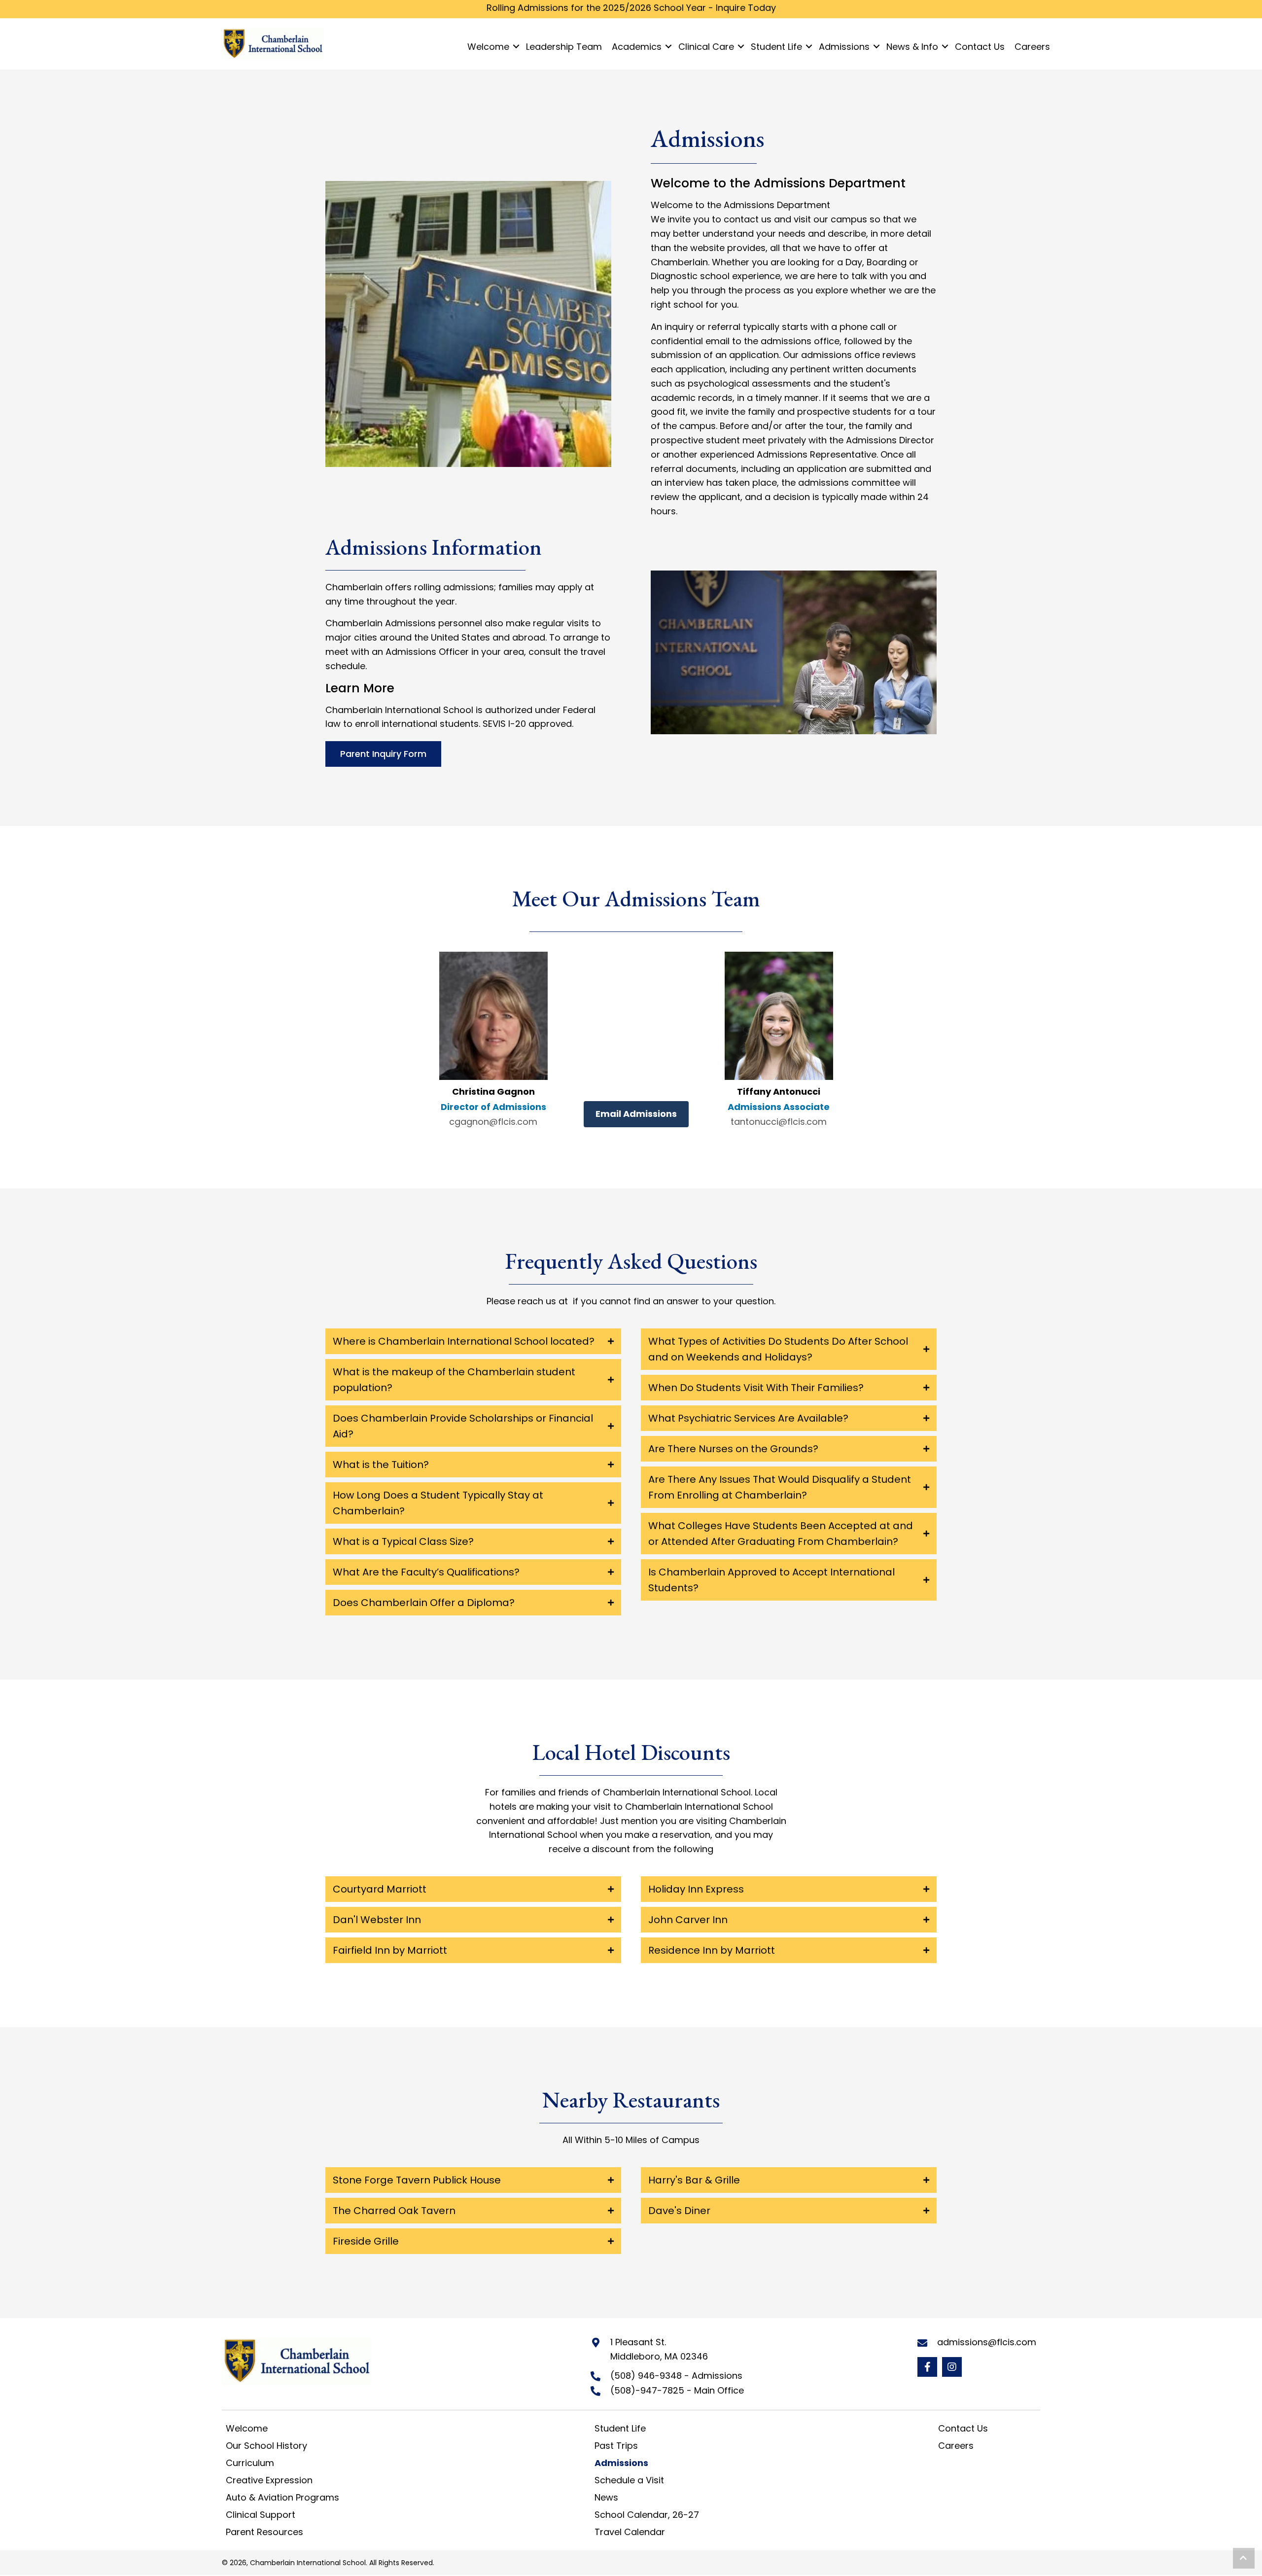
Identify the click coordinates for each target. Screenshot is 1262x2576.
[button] (927, 2367)
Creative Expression (269, 2480)
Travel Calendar (630, 2532)
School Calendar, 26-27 (647, 2515)
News (606, 2497)
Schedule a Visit (629, 2480)
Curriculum (250, 2463)
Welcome (488, 47)
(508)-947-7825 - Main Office (677, 2390)
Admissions (621, 2463)
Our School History (266, 2446)
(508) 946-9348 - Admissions (676, 2376)
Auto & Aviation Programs (282, 2497)
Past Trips (616, 2446)
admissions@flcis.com (987, 2342)
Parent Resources (264, 2532)
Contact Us (980, 47)
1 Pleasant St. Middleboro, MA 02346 (659, 2349)
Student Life (620, 2428)
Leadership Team (564, 47)
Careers (1032, 47)
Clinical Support (261, 2515)
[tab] (473, 1341)
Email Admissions (636, 1114)
